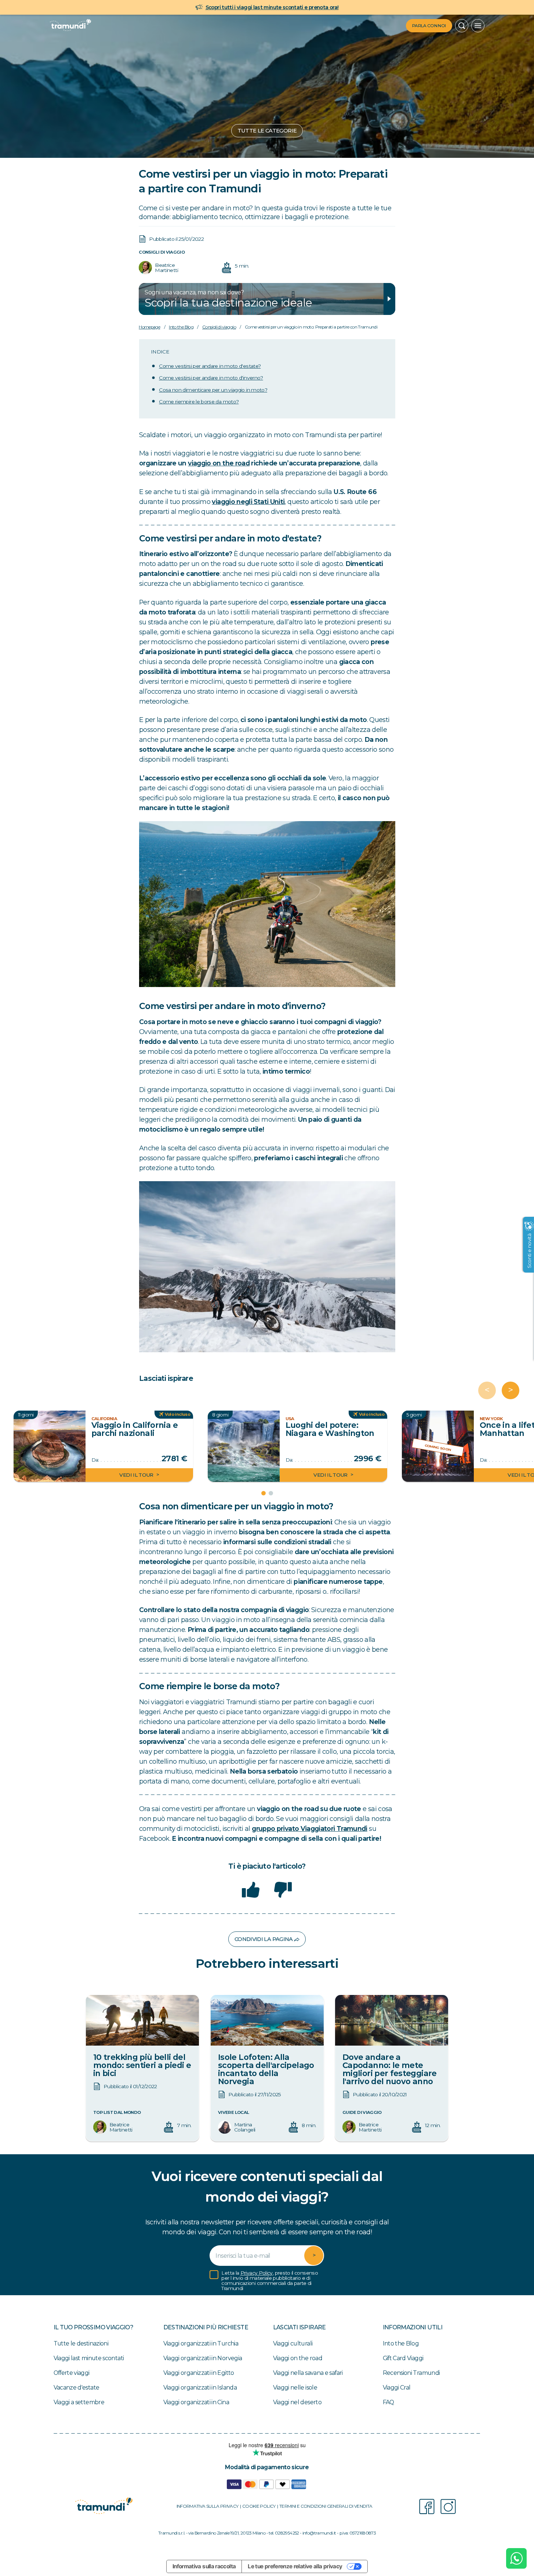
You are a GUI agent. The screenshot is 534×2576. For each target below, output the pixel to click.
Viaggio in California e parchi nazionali (134, 1429)
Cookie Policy (259, 2506)
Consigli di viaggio (162, 252)
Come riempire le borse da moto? (199, 401)
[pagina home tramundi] (70, 26)
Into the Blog (181, 327)
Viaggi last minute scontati (89, 2358)
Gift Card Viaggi (403, 2358)
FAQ (388, 2402)
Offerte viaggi (72, 2373)
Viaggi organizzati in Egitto (199, 2373)
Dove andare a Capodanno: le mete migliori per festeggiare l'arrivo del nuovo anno (390, 2069)
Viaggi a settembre (79, 2402)
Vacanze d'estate (77, 2388)
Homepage (149, 327)
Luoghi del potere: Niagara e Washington (330, 1429)
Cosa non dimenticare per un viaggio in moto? (213, 389)
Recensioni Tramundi (411, 2373)
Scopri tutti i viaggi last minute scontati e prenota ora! (272, 7)
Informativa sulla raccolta (204, 2566)
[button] (462, 26)
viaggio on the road (219, 463)
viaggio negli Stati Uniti (248, 502)
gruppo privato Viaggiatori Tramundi (310, 1828)
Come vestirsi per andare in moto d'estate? (210, 366)
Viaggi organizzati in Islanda (200, 2388)
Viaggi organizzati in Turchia (201, 2343)
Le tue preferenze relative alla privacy (295, 2566)
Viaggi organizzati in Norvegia (203, 2358)
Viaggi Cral (397, 2388)
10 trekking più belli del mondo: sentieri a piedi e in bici (142, 2065)
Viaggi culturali (293, 2343)
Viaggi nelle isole (295, 2388)
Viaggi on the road (298, 2358)
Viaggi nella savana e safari (308, 2373)
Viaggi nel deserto (297, 2402)
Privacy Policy (257, 2273)
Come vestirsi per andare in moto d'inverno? (211, 378)
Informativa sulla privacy (208, 2506)
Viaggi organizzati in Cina (196, 2402)
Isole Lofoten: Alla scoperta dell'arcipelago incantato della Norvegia (266, 2069)
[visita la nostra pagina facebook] (427, 2507)
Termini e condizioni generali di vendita (326, 2506)
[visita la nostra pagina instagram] (448, 2507)
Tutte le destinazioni (81, 2343)
